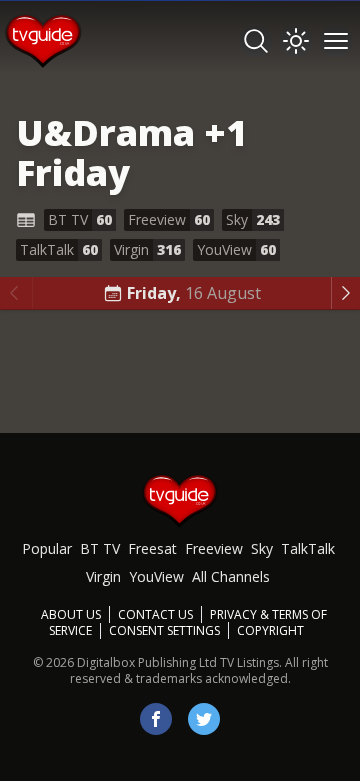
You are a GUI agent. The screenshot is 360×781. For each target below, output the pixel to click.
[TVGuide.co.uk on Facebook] (156, 719)
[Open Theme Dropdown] (296, 41)
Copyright (270, 630)
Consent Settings (164, 631)
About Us (71, 614)
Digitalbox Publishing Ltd (147, 662)
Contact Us (155, 614)
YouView (156, 576)
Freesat (152, 548)
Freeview (214, 548)
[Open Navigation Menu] (336, 41)
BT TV (100, 548)
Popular (47, 548)
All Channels (231, 576)
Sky (262, 548)
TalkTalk (308, 548)
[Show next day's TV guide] (345, 293)
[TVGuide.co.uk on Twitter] (204, 719)
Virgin (103, 576)
